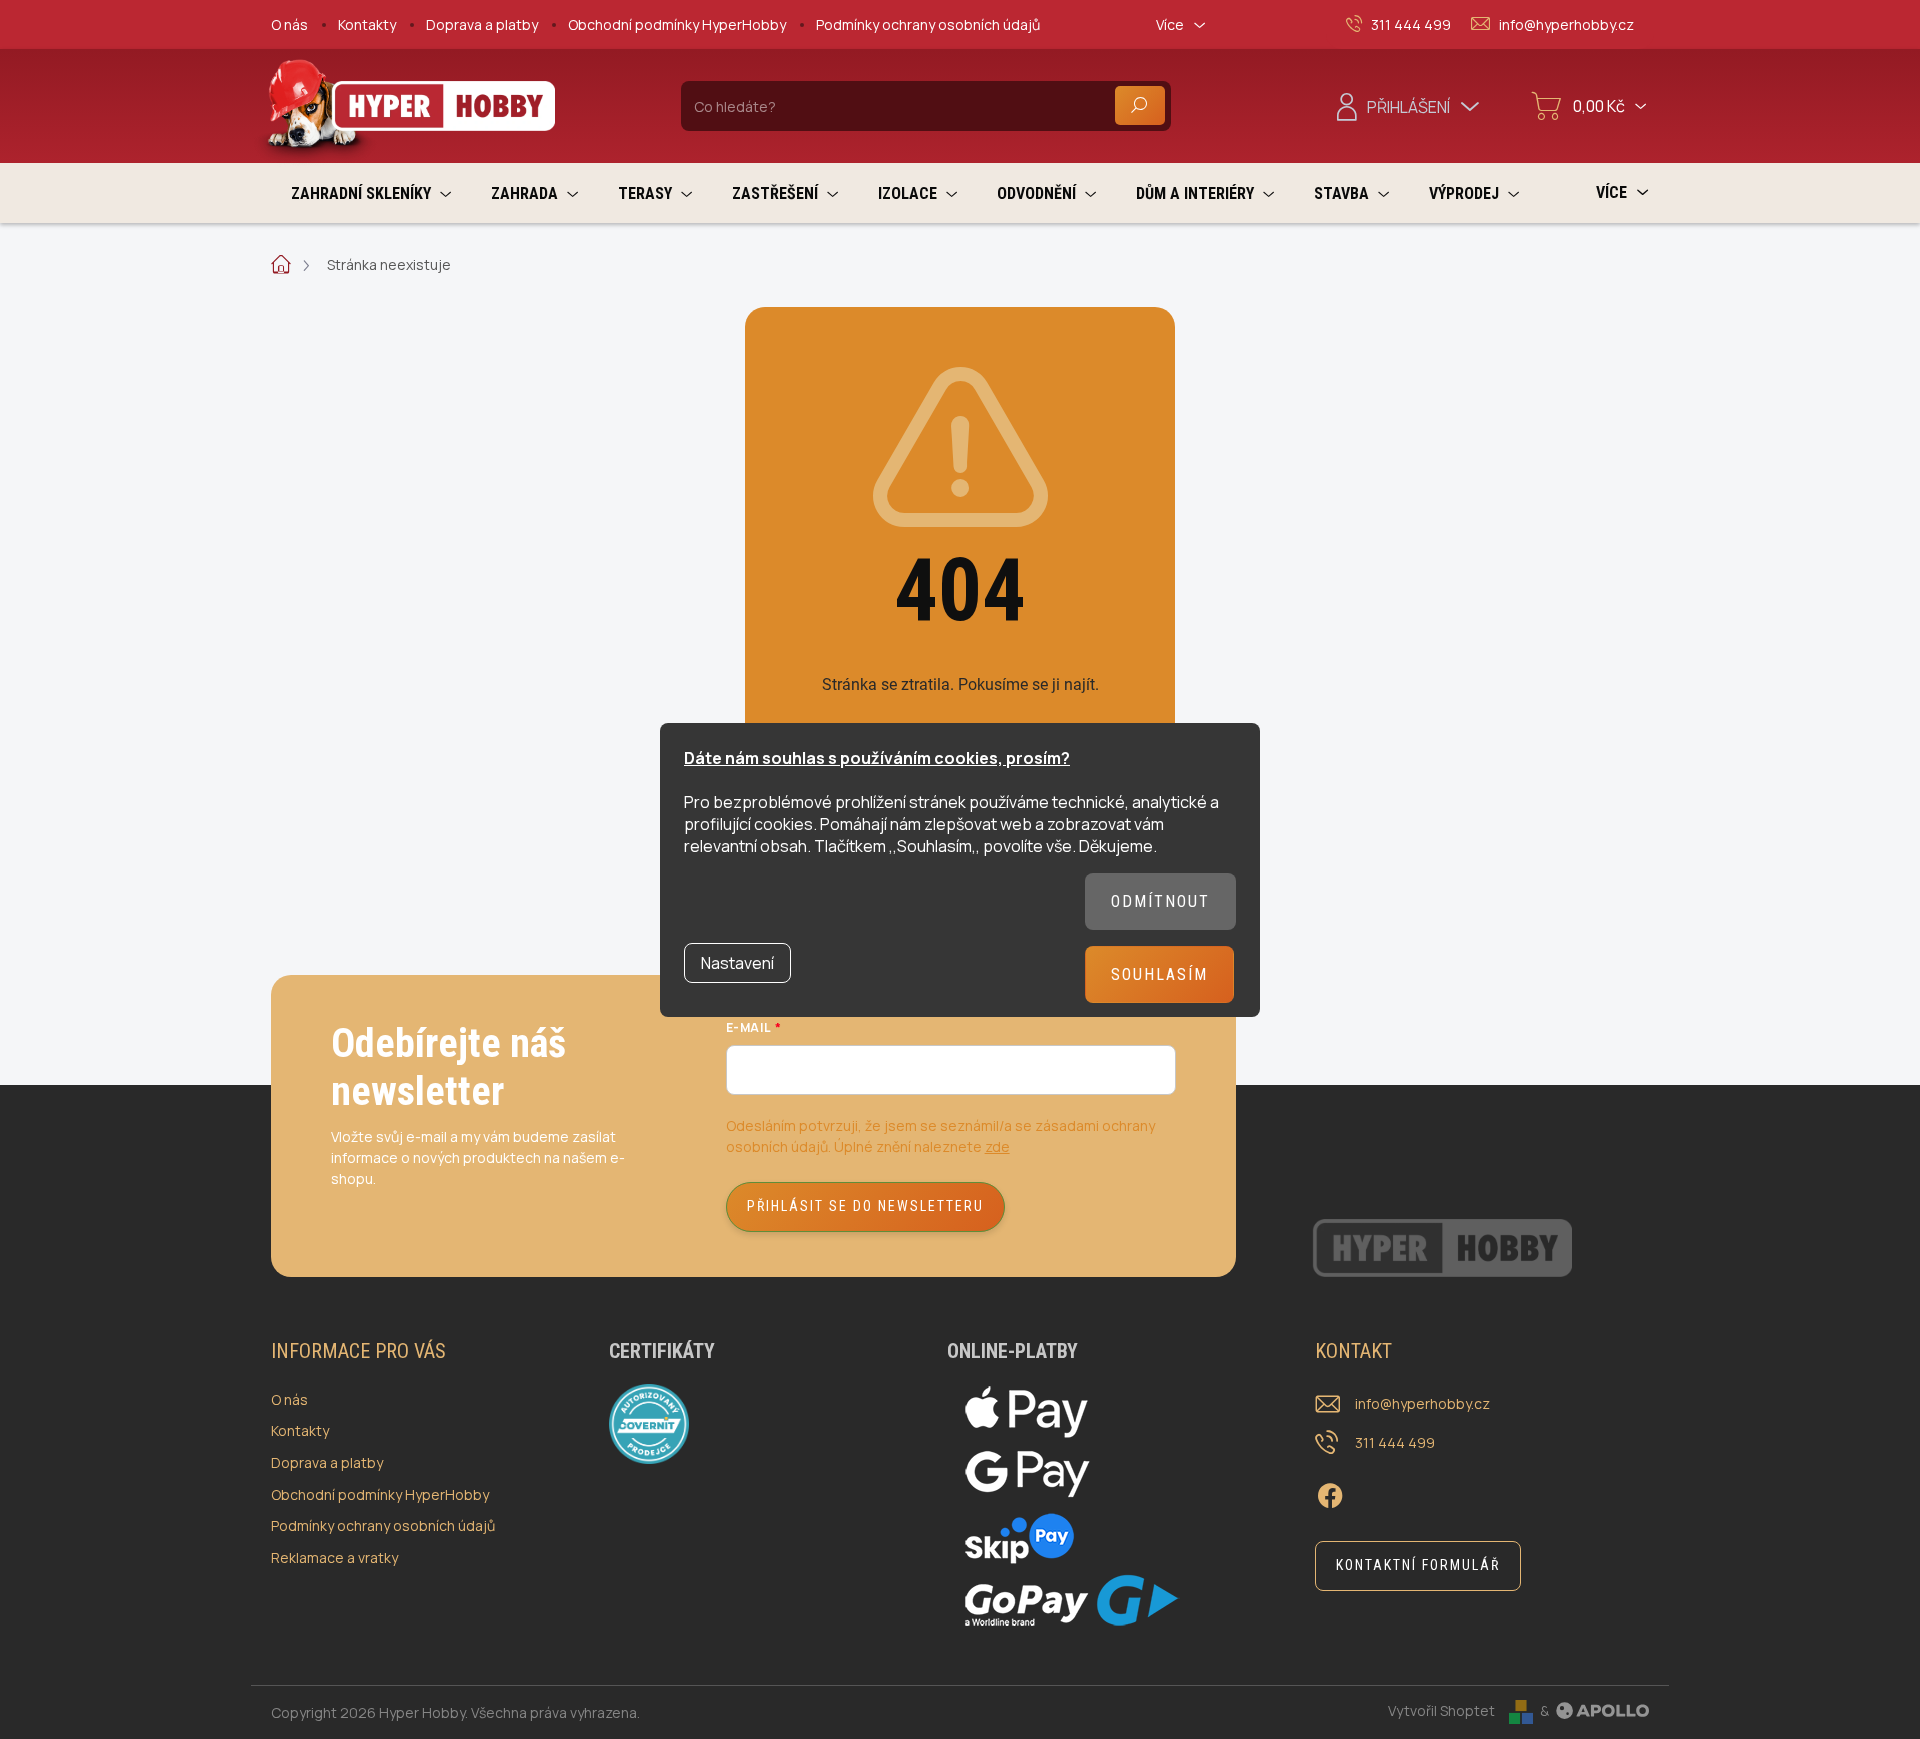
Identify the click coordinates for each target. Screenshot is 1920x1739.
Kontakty (367, 24)
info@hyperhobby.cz (1422, 1403)
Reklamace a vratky (334, 1557)
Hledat (1140, 105)
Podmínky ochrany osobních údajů (928, 24)
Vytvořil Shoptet (1441, 1710)
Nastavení (737, 963)
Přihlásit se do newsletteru (865, 1206)
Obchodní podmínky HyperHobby (677, 24)
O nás (289, 24)
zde (997, 1146)
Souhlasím (1159, 974)
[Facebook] (1330, 1493)
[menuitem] (371, 193)
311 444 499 (1395, 1442)
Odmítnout (1160, 901)
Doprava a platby (482, 24)
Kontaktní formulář (1418, 1565)
